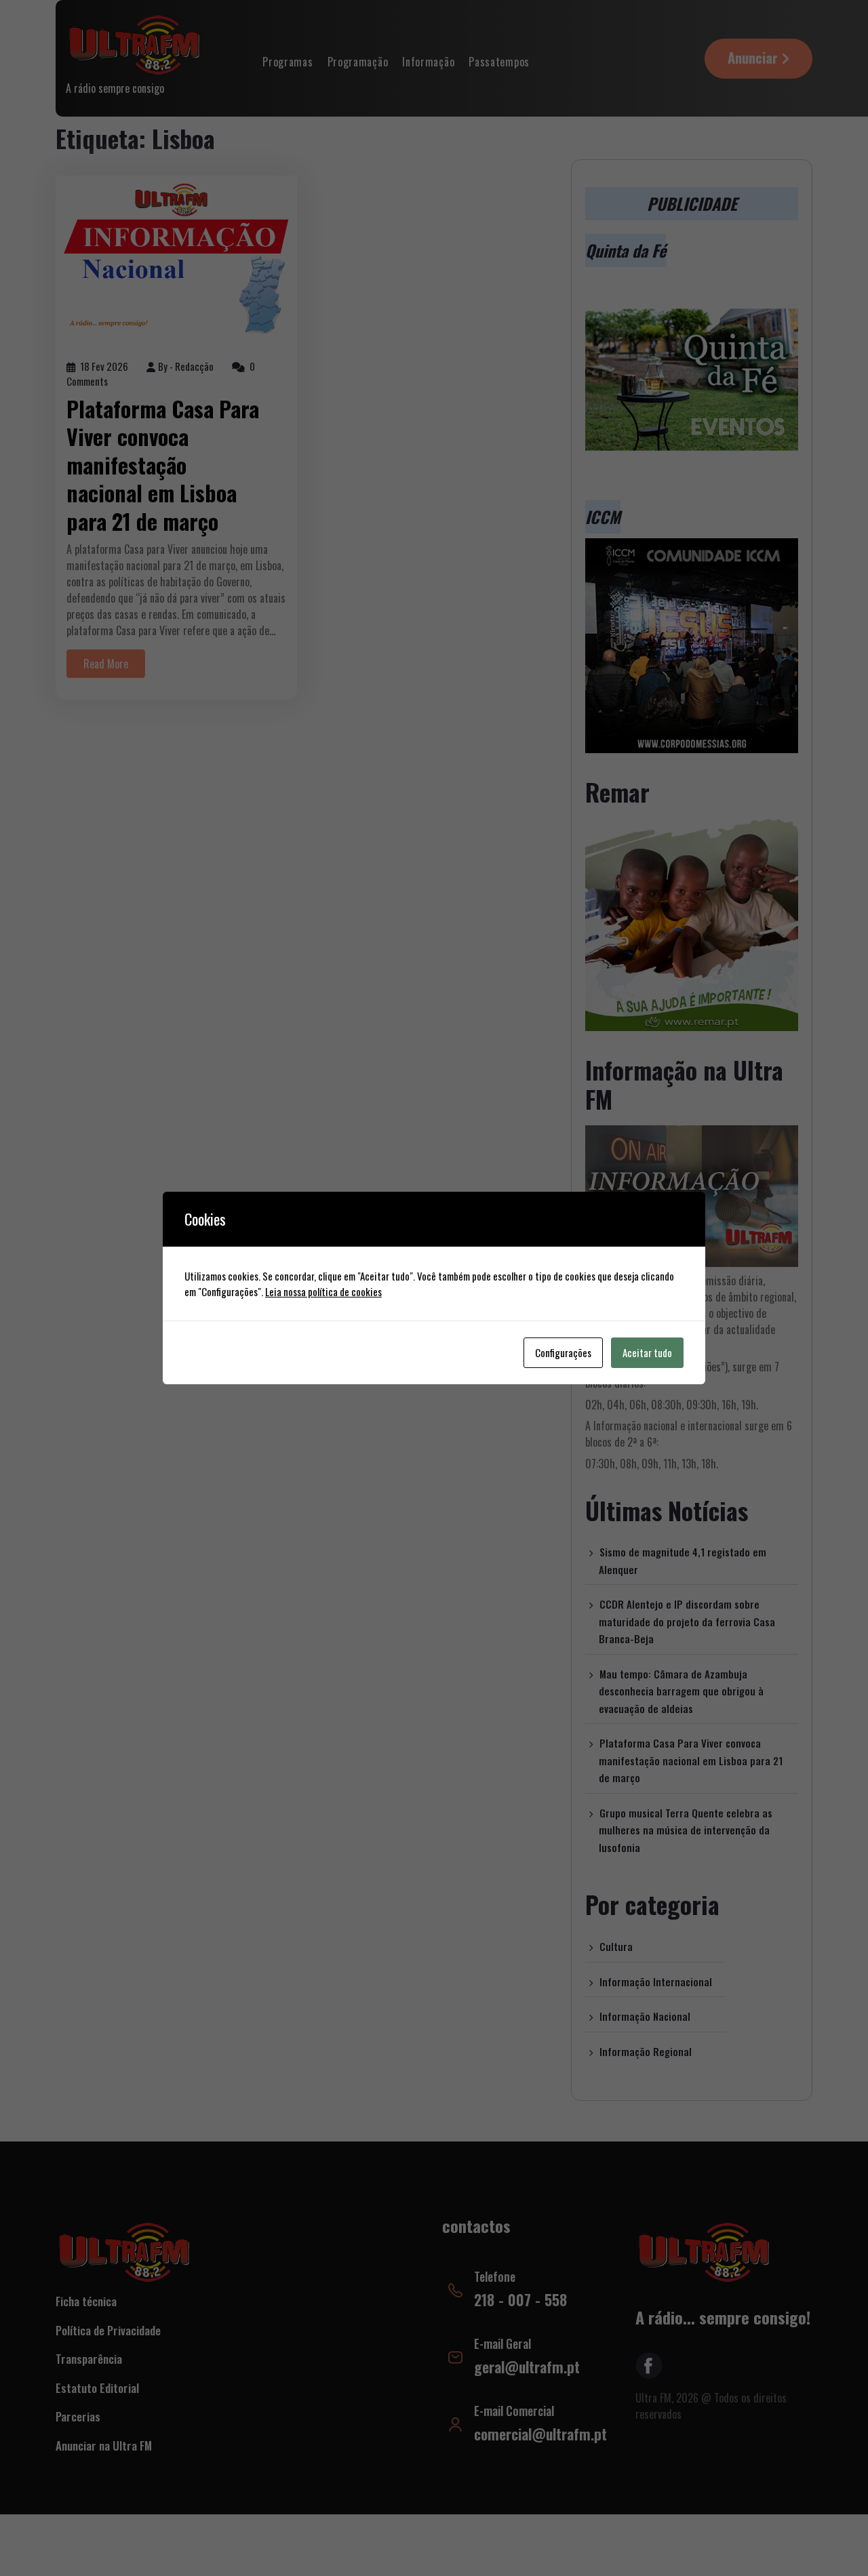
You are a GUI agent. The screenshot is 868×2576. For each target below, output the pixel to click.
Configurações (563, 1352)
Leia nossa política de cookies (323, 1291)
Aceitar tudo (647, 1352)
